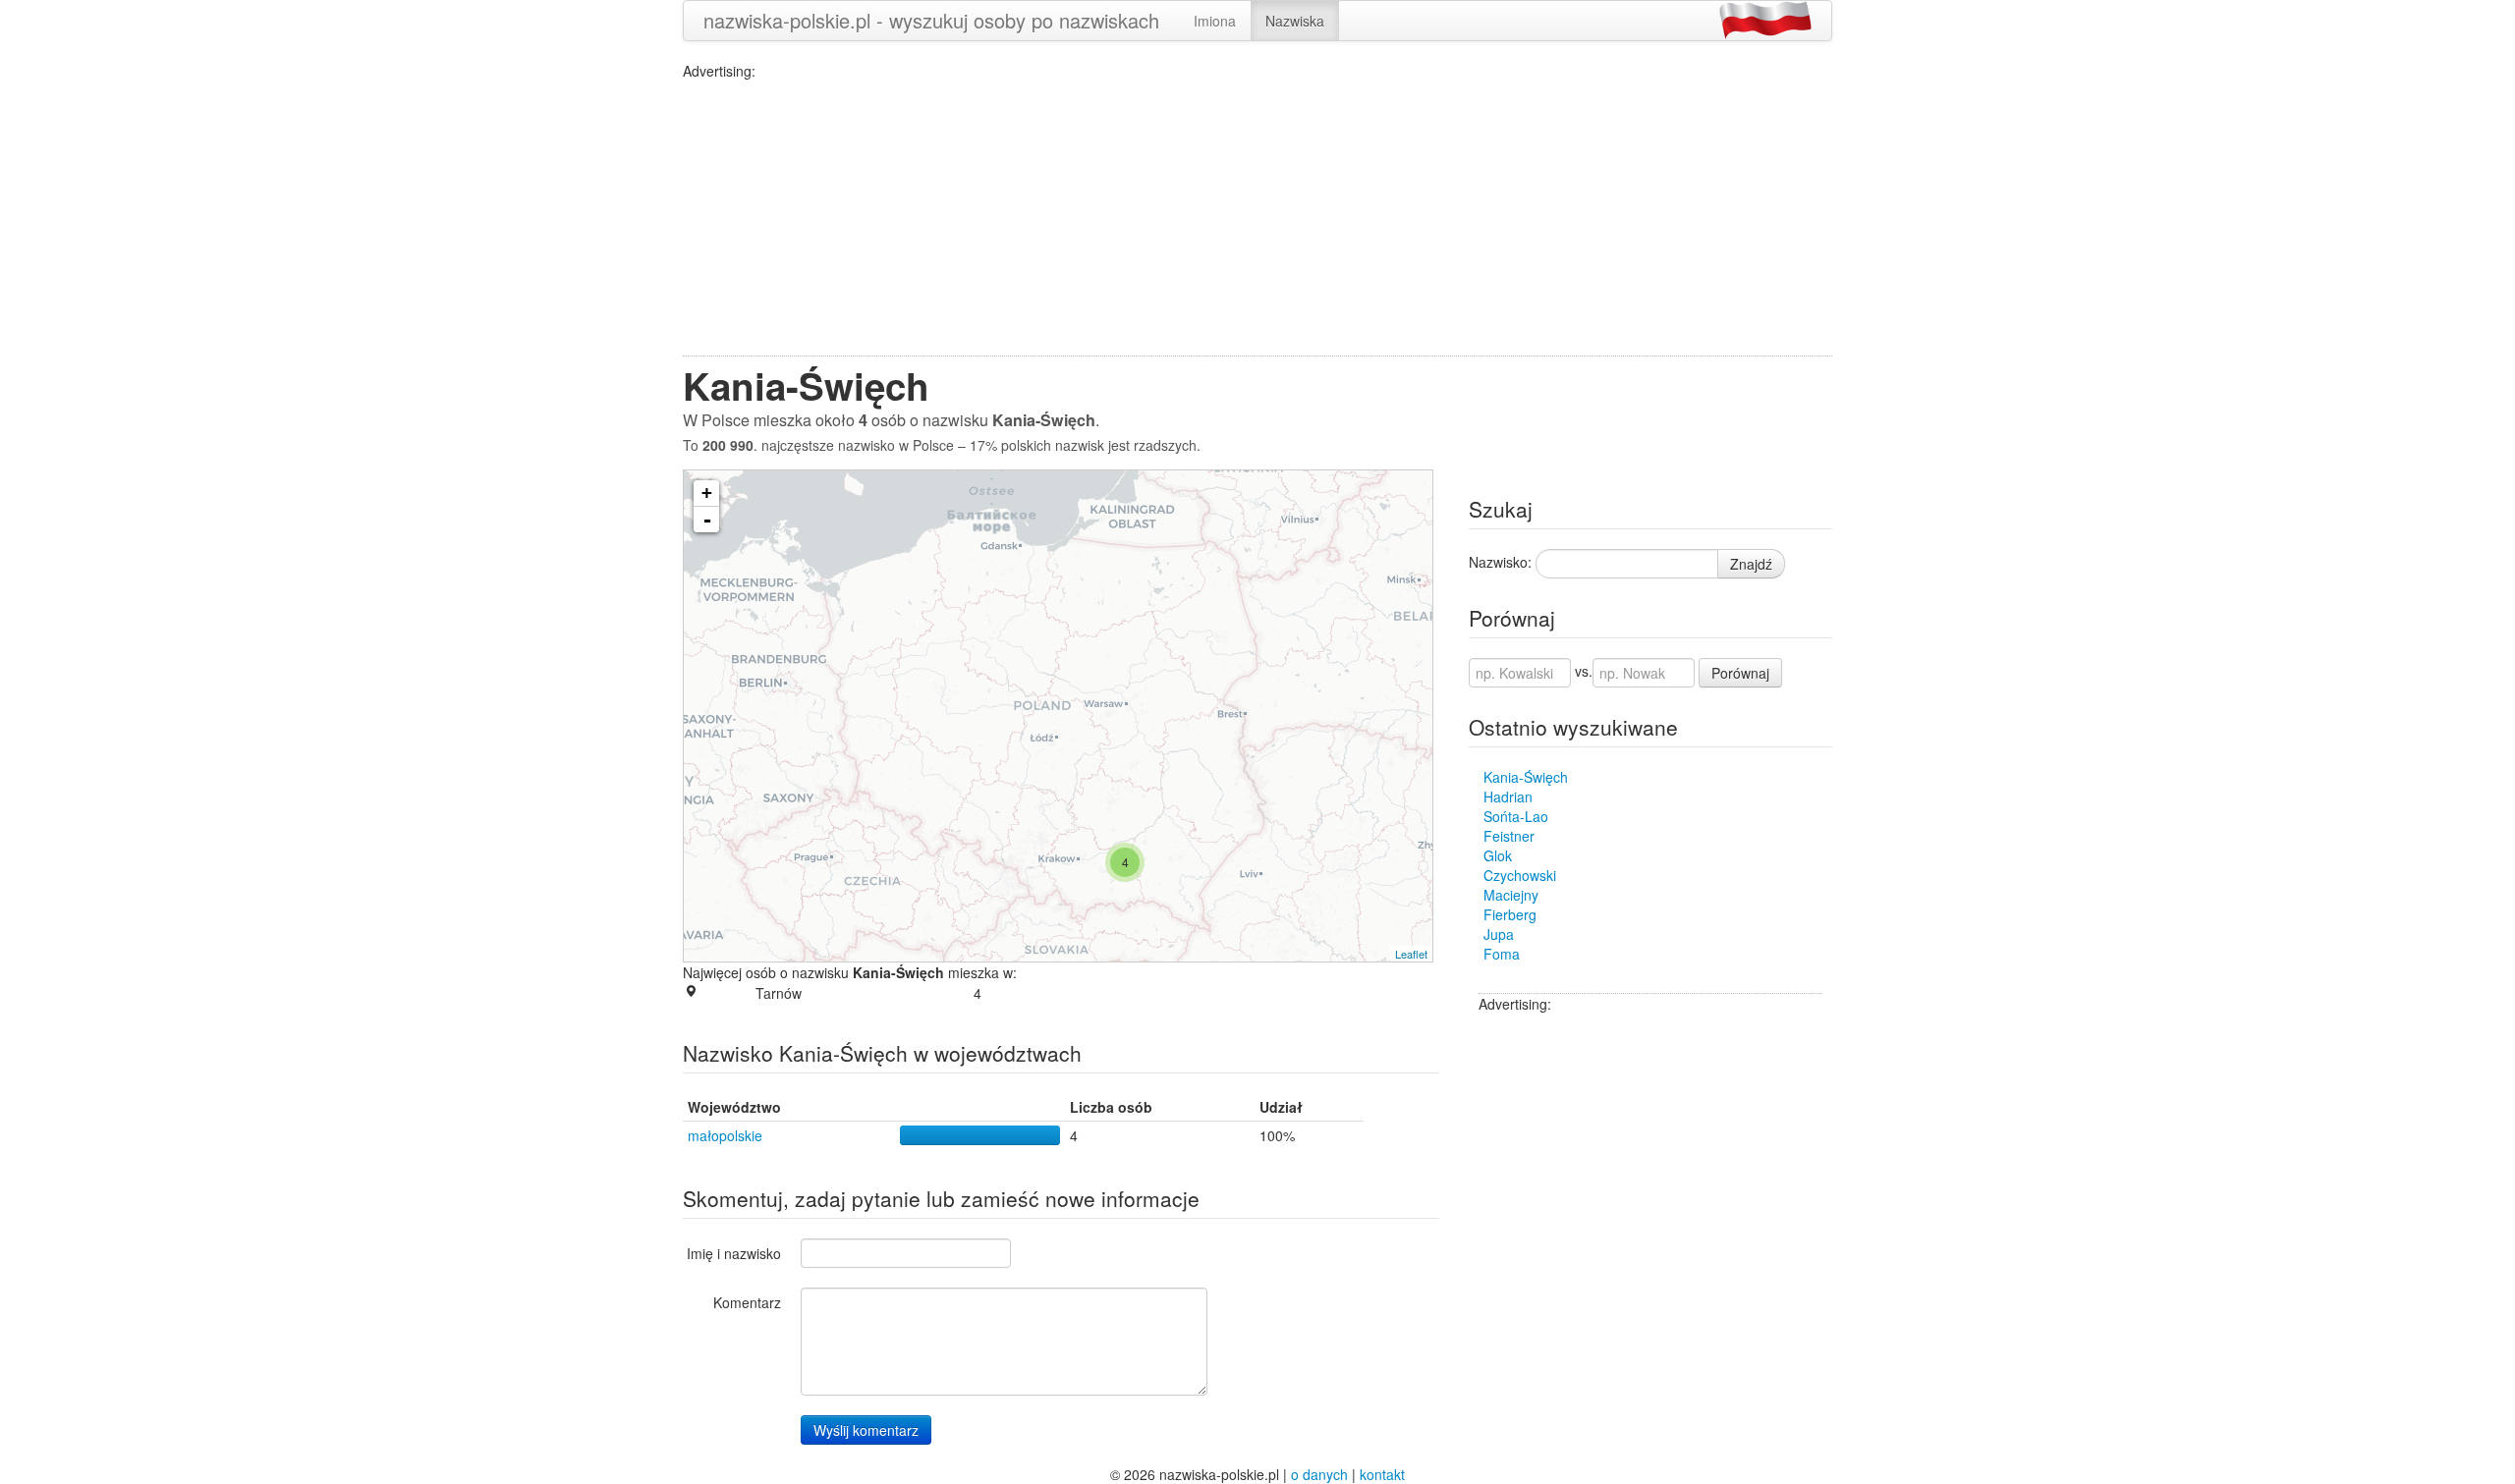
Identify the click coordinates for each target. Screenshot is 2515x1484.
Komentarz (747, 1302)
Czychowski (1520, 875)
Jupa (1499, 934)
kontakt (1382, 1474)
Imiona (1215, 21)
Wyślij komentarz (866, 1430)
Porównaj (1740, 673)
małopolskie (725, 1135)
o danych (1319, 1474)
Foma (1502, 954)
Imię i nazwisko (734, 1253)
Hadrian (1508, 797)
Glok (1498, 855)
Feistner (1509, 836)
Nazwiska (1295, 21)
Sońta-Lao (1516, 816)
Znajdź (1751, 564)
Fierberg (1510, 914)
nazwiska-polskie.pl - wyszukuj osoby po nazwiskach (931, 20)
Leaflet (1411, 954)
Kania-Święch (1526, 777)
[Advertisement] (1257, 218)
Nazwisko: (1500, 562)
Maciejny (1511, 895)
